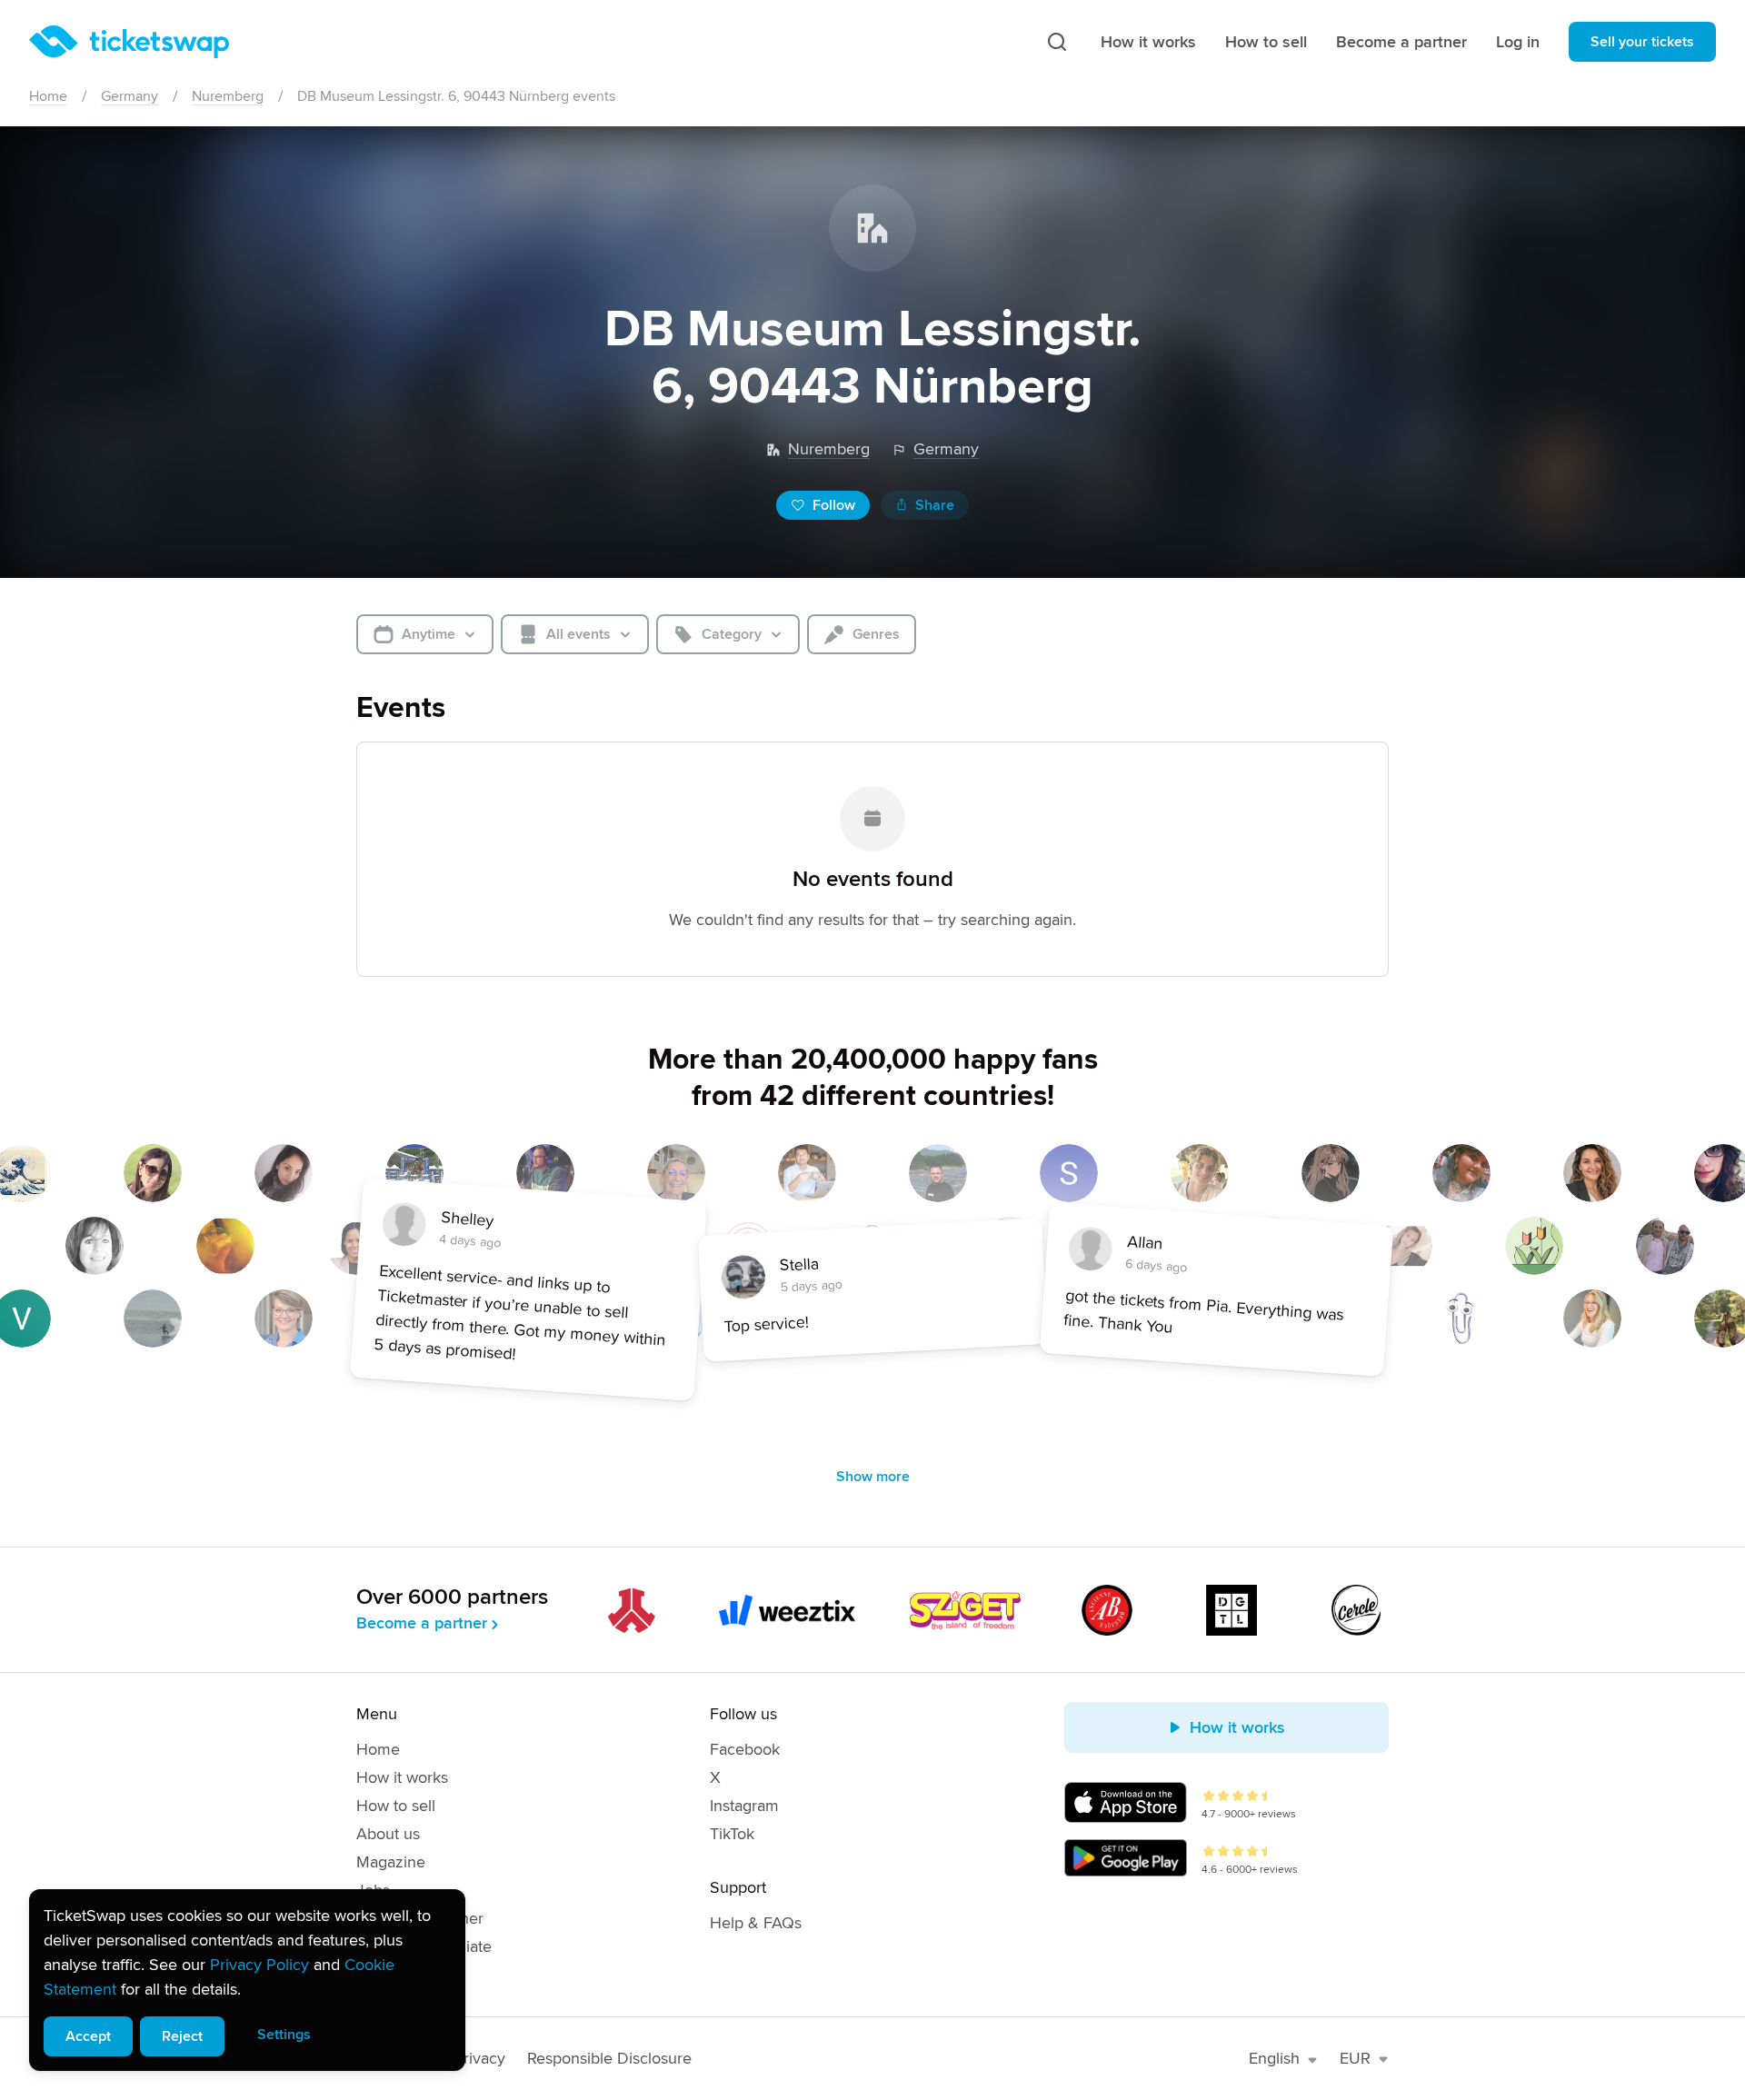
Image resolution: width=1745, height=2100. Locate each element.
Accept (88, 2036)
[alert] (247, 1980)
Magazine (391, 1862)
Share (935, 505)
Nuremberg (228, 96)
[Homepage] (129, 42)
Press (376, 1975)
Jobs (373, 1890)
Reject (182, 2036)
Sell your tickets (1642, 42)
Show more (873, 1477)
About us (388, 1834)
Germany (130, 96)
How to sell (1266, 42)
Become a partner (1401, 42)
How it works (1148, 42)
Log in (1518, 42)
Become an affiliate (424, 1946)
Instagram (744, 1806)
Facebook (745, 1749)
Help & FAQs (756, 1923)
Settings (284, 2035)
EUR (1355, 2058)
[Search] (1057, 42)
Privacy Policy (259, 1965)
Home (48, 96)
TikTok (732, 1834)
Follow (834, 505)
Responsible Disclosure (609, 2058)
